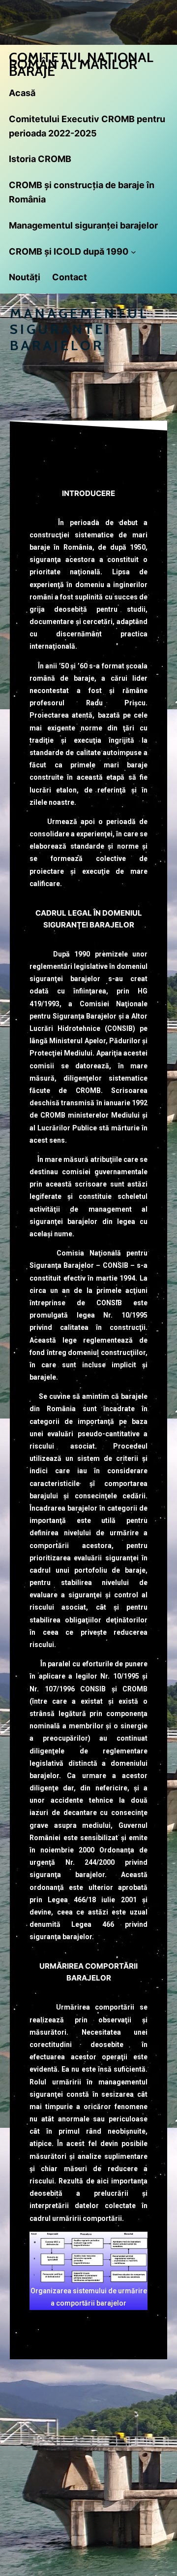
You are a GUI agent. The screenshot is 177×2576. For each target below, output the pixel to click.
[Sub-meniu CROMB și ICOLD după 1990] (133, 252)
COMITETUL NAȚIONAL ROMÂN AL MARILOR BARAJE (81, 64)
